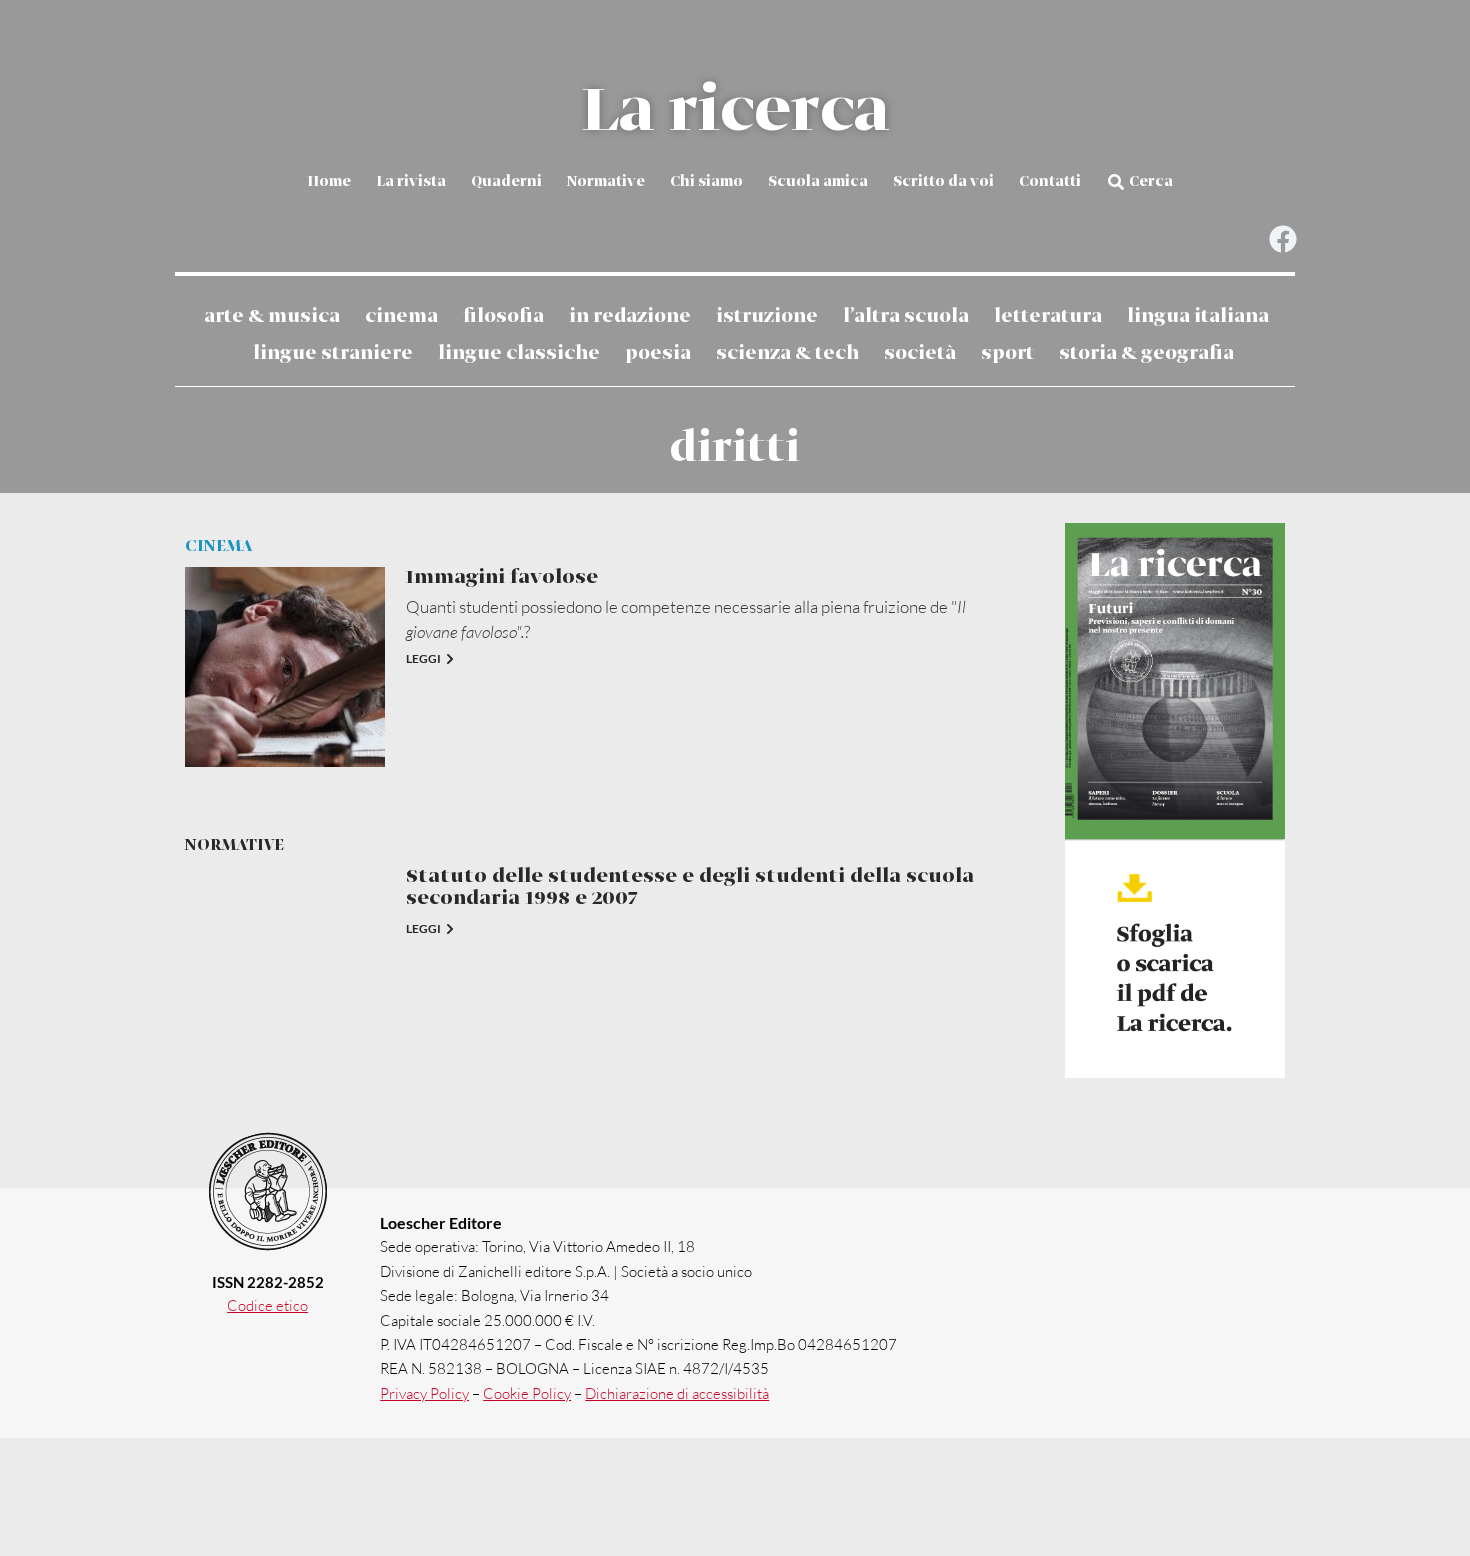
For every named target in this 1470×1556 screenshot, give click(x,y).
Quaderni (506, 182)
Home (329, 182)
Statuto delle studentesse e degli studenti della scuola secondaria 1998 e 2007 (690, 887)
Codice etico (267, 1305)
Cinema (401, 316)
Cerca (1151, 182)
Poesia (658, 353)
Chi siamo (706, 182)
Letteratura (1048, 316)
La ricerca (735, 112)
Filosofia (503, 316)
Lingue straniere (333, 353)
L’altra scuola (906, 316)
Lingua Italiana (1198, 316)
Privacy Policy (424, 1393)
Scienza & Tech (787, 353)
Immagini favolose (502, 577)
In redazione (630, 316)
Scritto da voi (943, 182)
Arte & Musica (272, 316)
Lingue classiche (519, 353)
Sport (1007, 353)
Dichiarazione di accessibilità (677, 1393)
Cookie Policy (527, 1393)
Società (920, 353)
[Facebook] (1282, 239)
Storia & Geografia (1146, 353)
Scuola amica (818, 182)
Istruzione (767, 316)
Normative (606, 182)
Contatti (1050, 182)
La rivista (411, 182)
